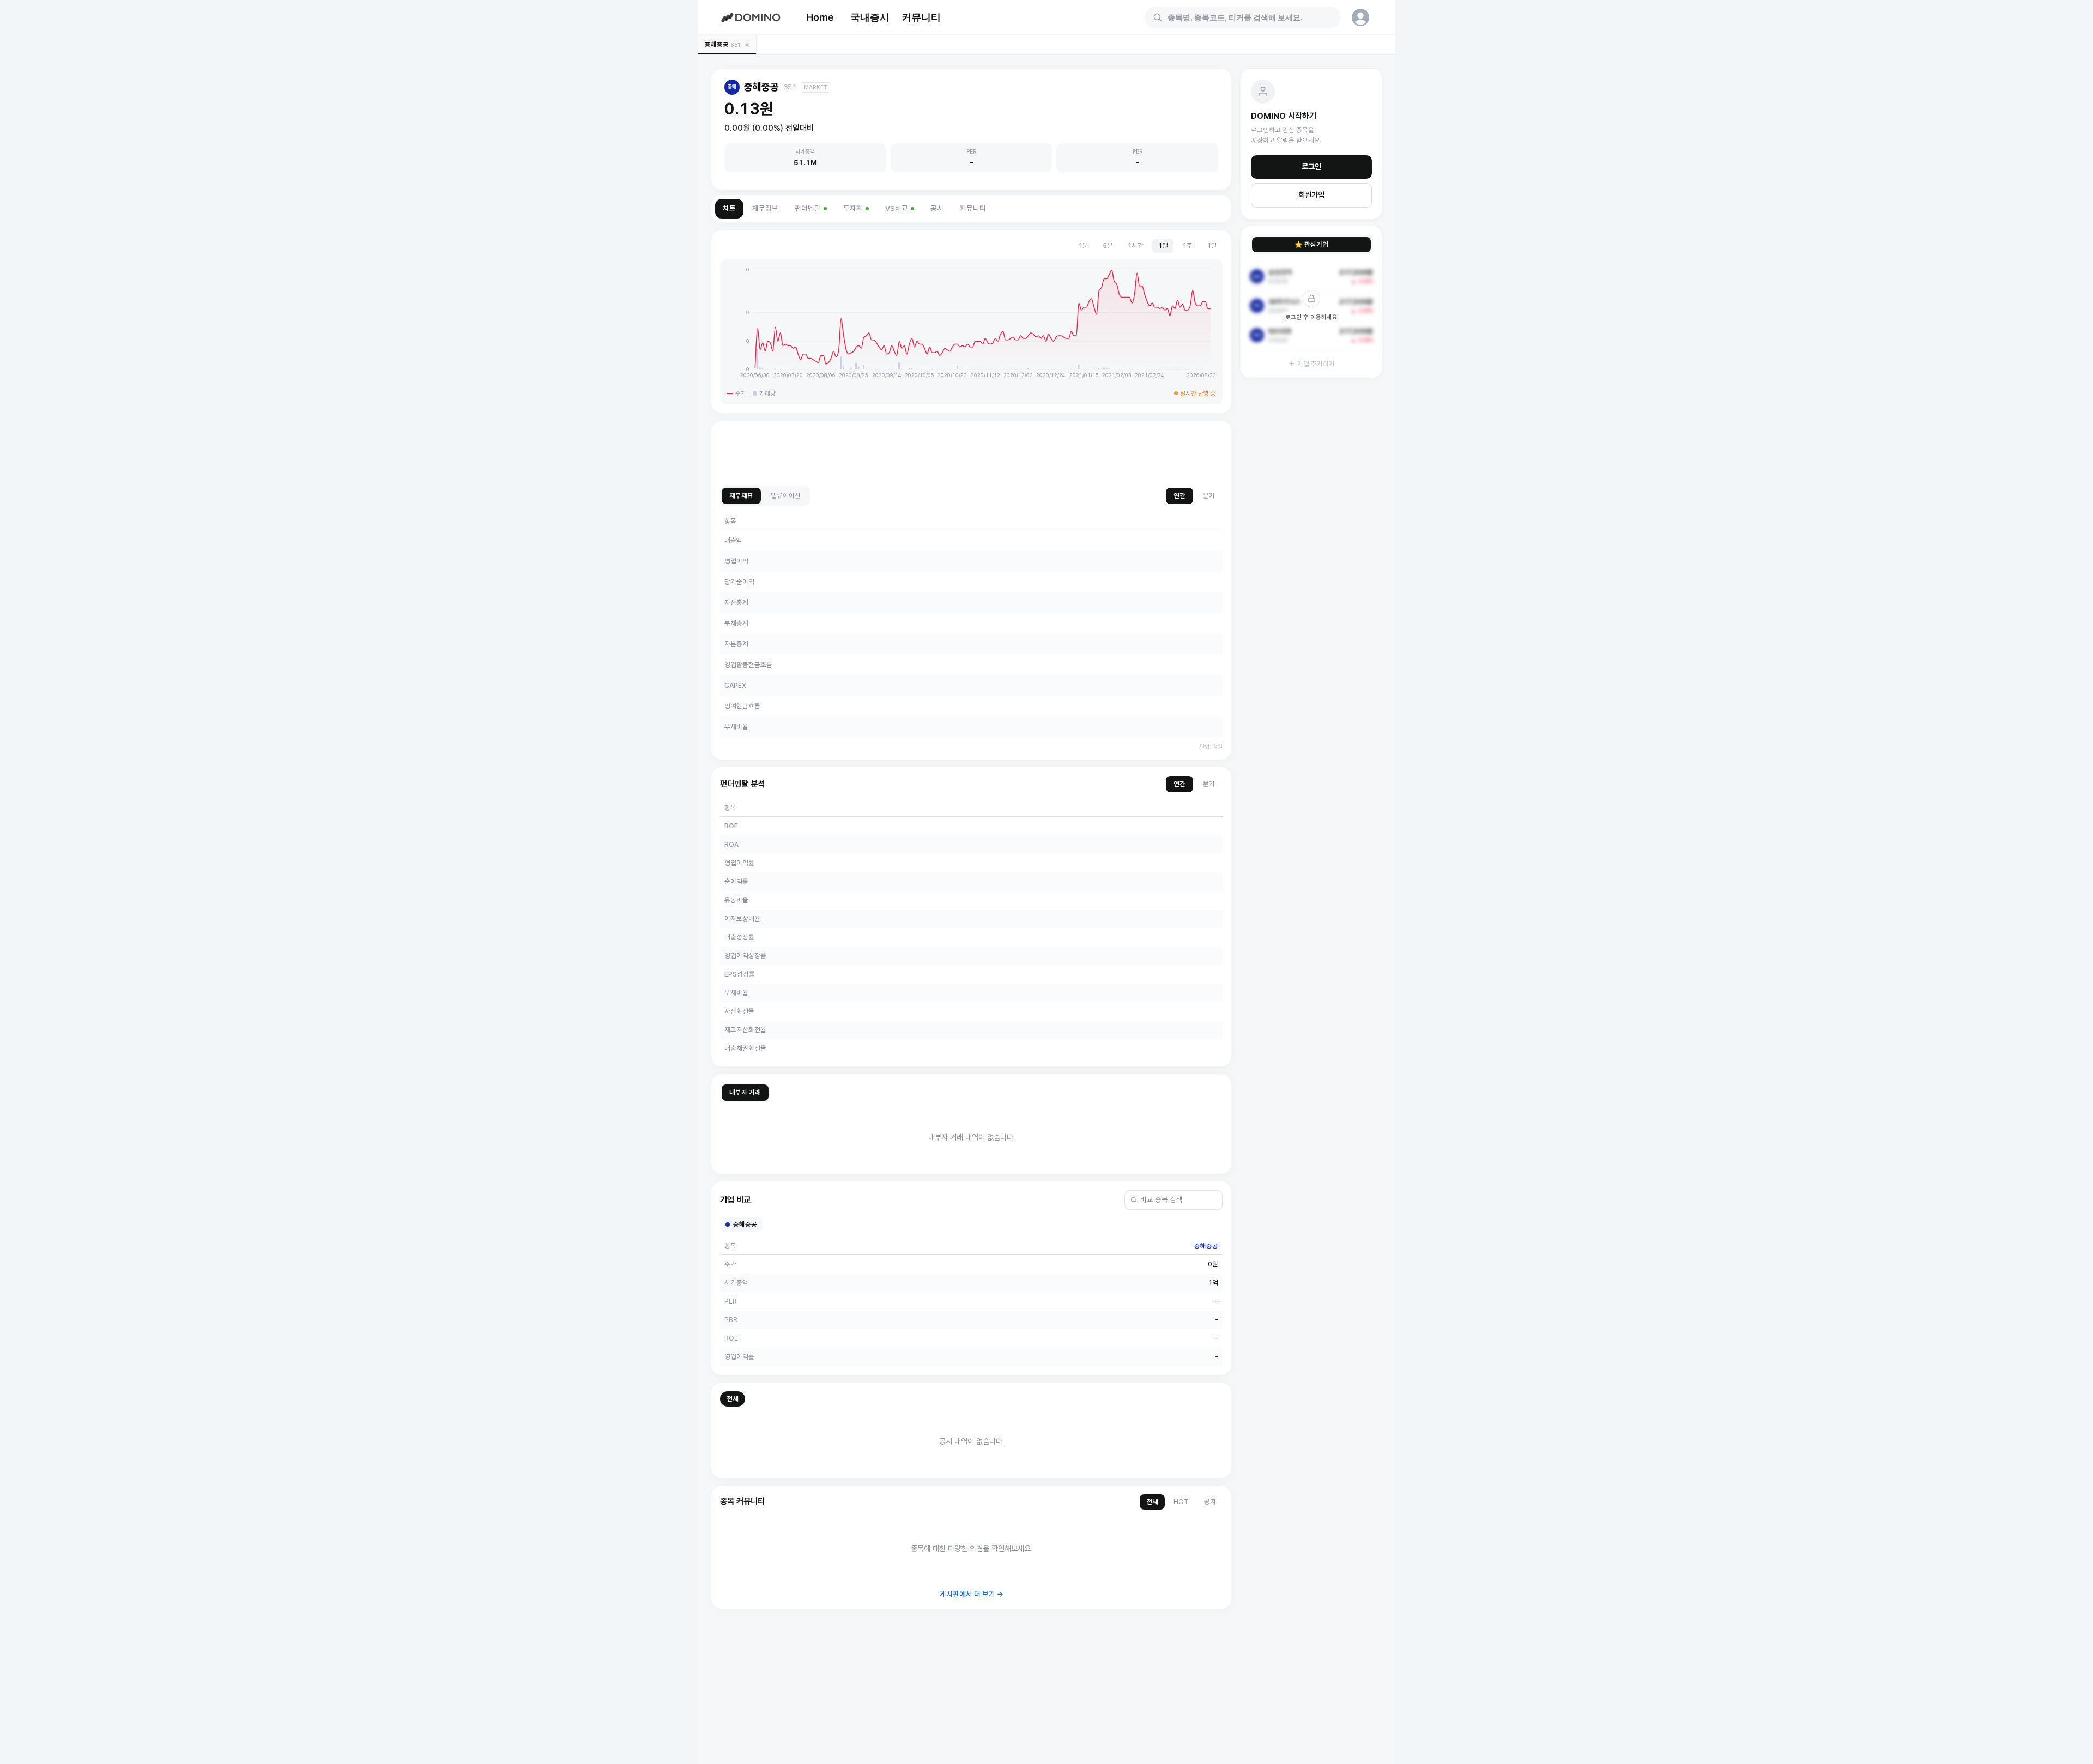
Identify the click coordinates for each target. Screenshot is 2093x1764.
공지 (1210, 1502)
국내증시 (870, 17)
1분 (1083, 245)
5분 (1108, 245)
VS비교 (897, 208)
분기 (1209, 496)
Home (820, 17)
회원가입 (1311, 195)
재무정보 (765, 208)
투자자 (853, 208)
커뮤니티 (921, 17)
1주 (1187, 245)
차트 (729, 208)
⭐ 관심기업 (1311, 244)
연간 (1179, 496)
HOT (1181, 1502)
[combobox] (1249, 17)
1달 (1212, 245)
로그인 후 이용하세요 (1311, 317)
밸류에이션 (786, 496)
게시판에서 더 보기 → (972, 1594)
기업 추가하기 (1316, 364)
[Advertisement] (971, 454)
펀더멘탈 (808, 208)
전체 (733, 1399)
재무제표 (741, 496)
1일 (1163, 245)
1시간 (1135, 245)
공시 (937, 208)
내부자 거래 (745, 1092)
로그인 (1311, 167)
